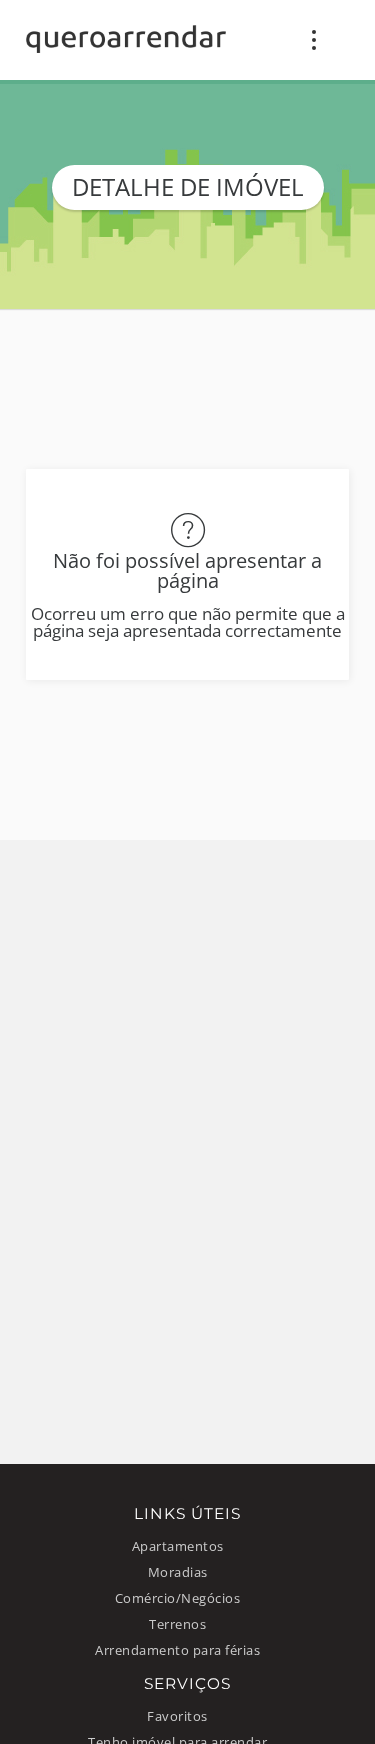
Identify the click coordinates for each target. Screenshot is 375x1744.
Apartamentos (178, 1546)
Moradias (178, 1572)
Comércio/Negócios (178, 1598)
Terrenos (177, 1624)
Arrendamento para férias (177, 1650)
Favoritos (177, 1716)
